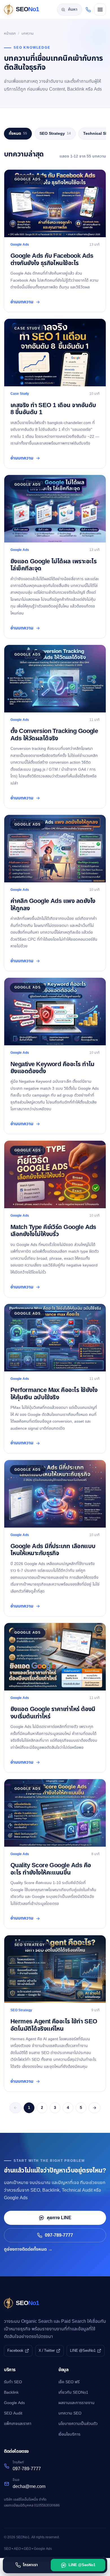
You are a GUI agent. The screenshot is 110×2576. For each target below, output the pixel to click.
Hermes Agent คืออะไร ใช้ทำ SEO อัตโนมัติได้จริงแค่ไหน (54, 2025)
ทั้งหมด (18, 134)
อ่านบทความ (22, 302)
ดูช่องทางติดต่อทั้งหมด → (28, 2249)
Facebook (15, 2351)
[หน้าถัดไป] (94, 2108)
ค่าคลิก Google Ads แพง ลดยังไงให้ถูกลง (53, 905)
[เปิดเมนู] (100, 10)
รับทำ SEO (13, 2382)
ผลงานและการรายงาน (76, 2403)
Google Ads (14, 2403)
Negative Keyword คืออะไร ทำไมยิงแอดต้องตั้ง (52, 1068)
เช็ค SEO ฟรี (69, 2382)
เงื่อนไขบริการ (69, 2434)
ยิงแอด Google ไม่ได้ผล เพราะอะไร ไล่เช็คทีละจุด (53, 565)
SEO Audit (13, 2413)
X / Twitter (47, 2351)
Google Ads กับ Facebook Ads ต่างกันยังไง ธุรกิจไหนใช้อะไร (52, 259)
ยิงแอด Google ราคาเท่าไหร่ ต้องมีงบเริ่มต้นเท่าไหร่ (53, 1713)
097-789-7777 (59, 2235)
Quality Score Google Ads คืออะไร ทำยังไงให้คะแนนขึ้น (51, 1869)
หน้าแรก (10, 33)
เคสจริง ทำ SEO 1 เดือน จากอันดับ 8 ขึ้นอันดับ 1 (53, 409)
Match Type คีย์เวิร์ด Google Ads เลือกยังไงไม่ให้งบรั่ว (53, 1231)
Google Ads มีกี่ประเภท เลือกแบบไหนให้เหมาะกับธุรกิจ (53, 1550)
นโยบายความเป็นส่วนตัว (78, 2424)
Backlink (11, 2392)
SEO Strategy (55, 134)
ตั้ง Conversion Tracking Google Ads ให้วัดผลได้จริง (54, 735)
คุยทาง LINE (59, 2218)
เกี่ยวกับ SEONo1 (73, 2392)
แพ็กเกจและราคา (18, 2424)
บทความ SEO (70, 2413)
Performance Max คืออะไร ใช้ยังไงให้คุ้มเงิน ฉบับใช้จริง (54, 1394)
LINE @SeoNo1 (83, 2351)
